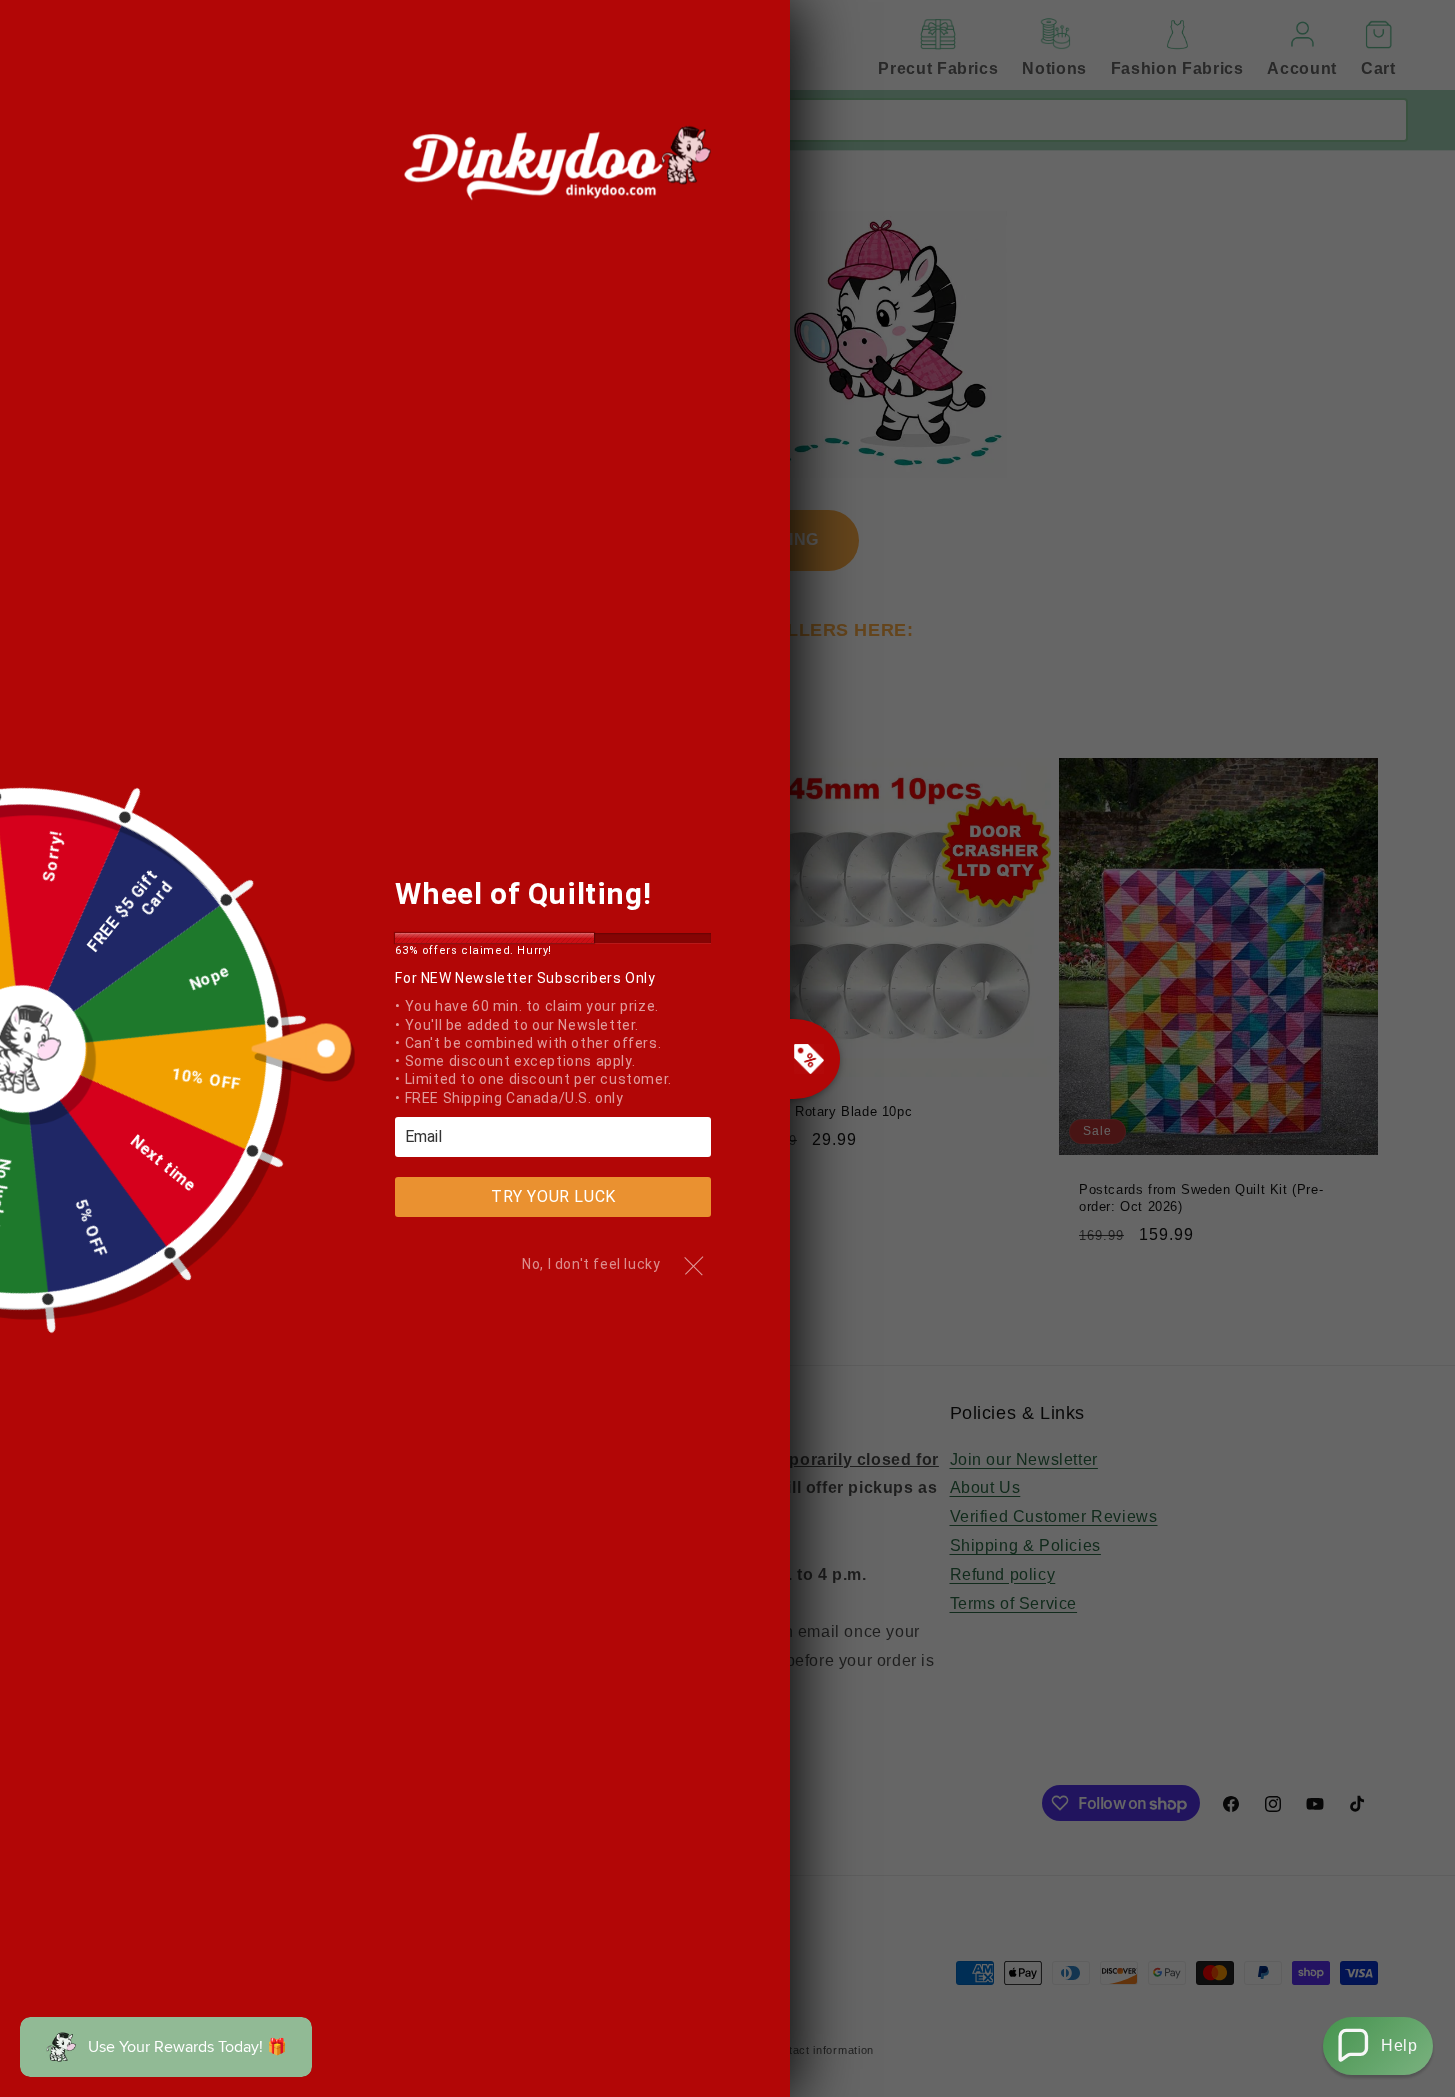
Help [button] (1399, 2045)
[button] (1378, 2046)
